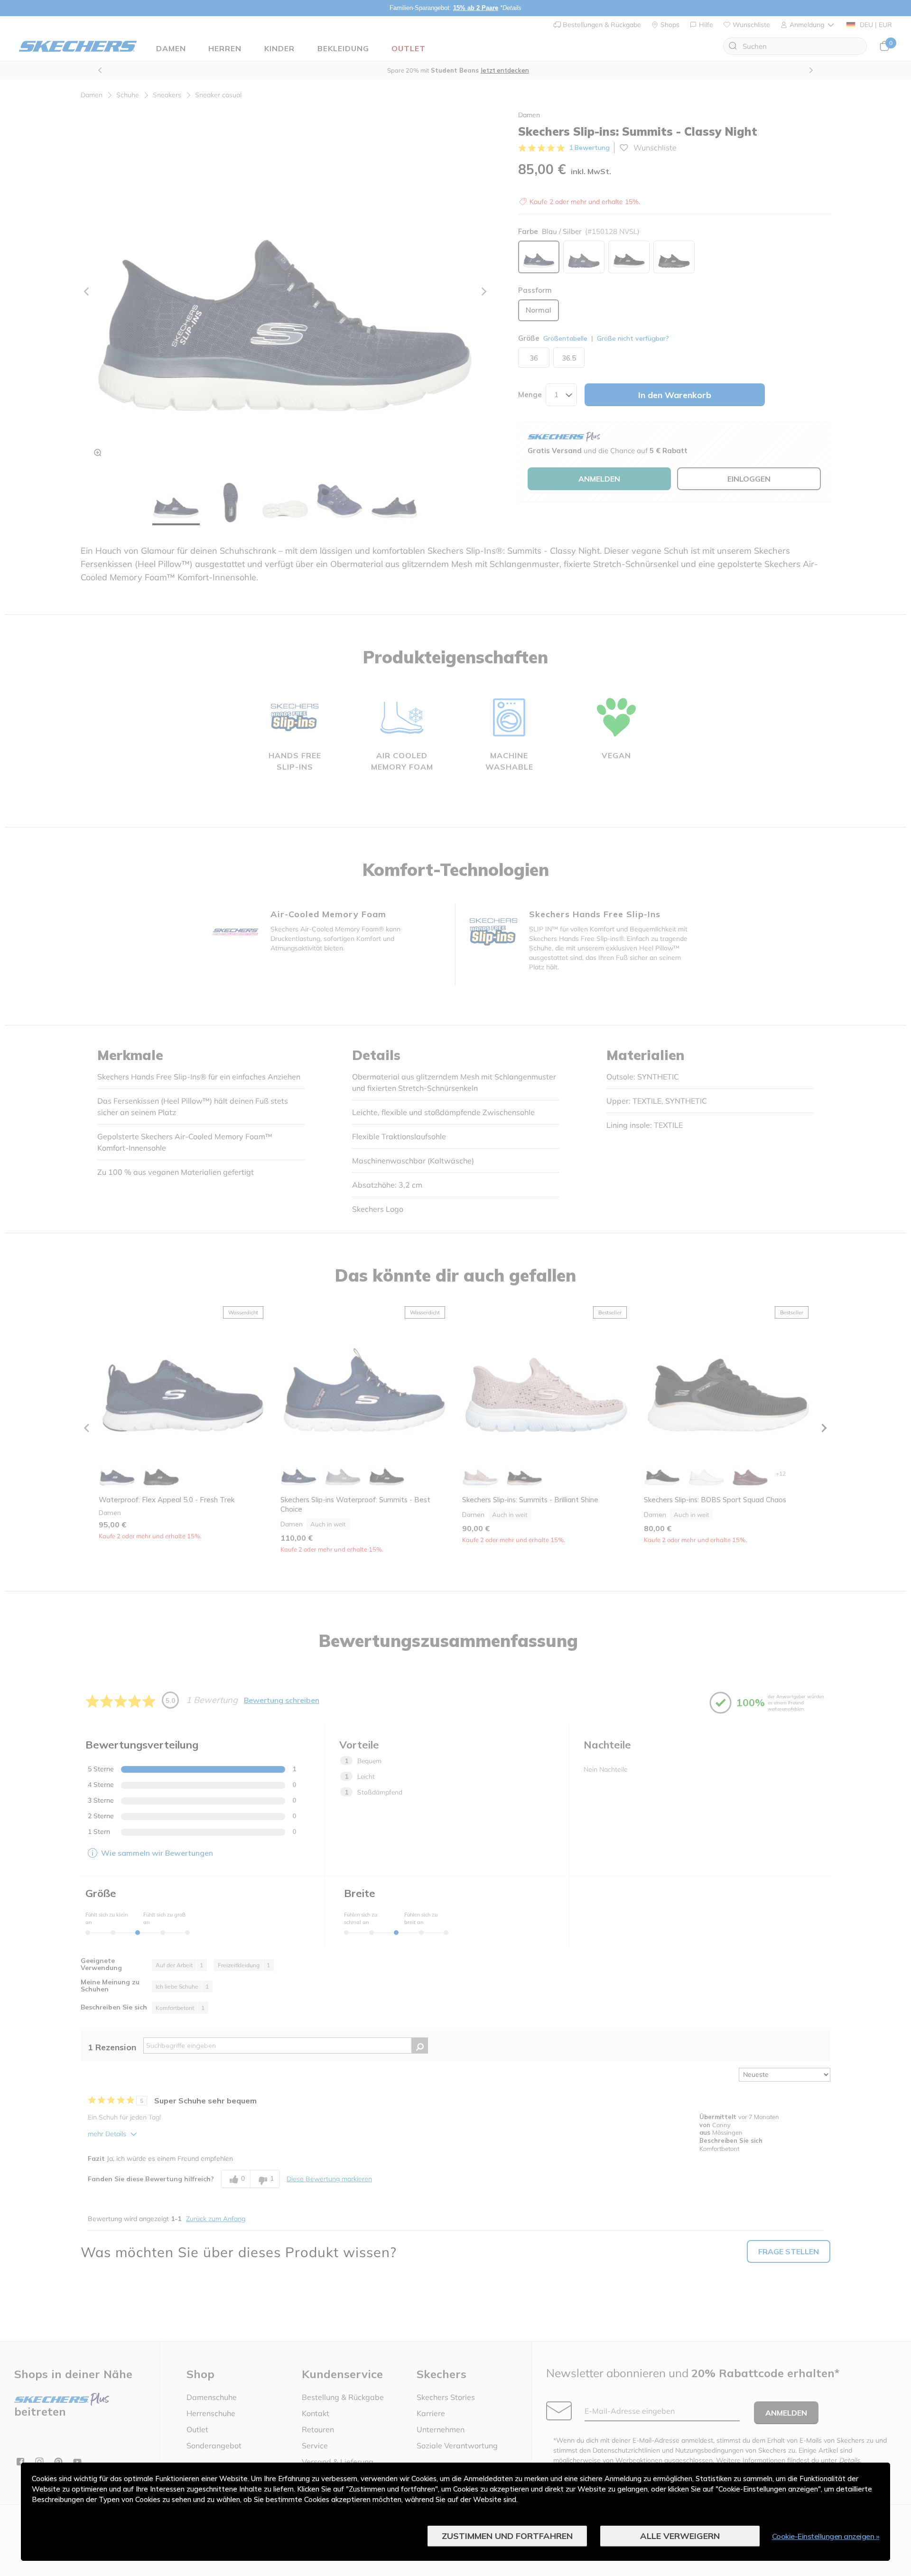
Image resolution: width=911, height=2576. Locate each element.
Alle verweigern (680, 2536)
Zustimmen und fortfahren (507, 2536)
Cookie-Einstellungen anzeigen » (826, 2536)
